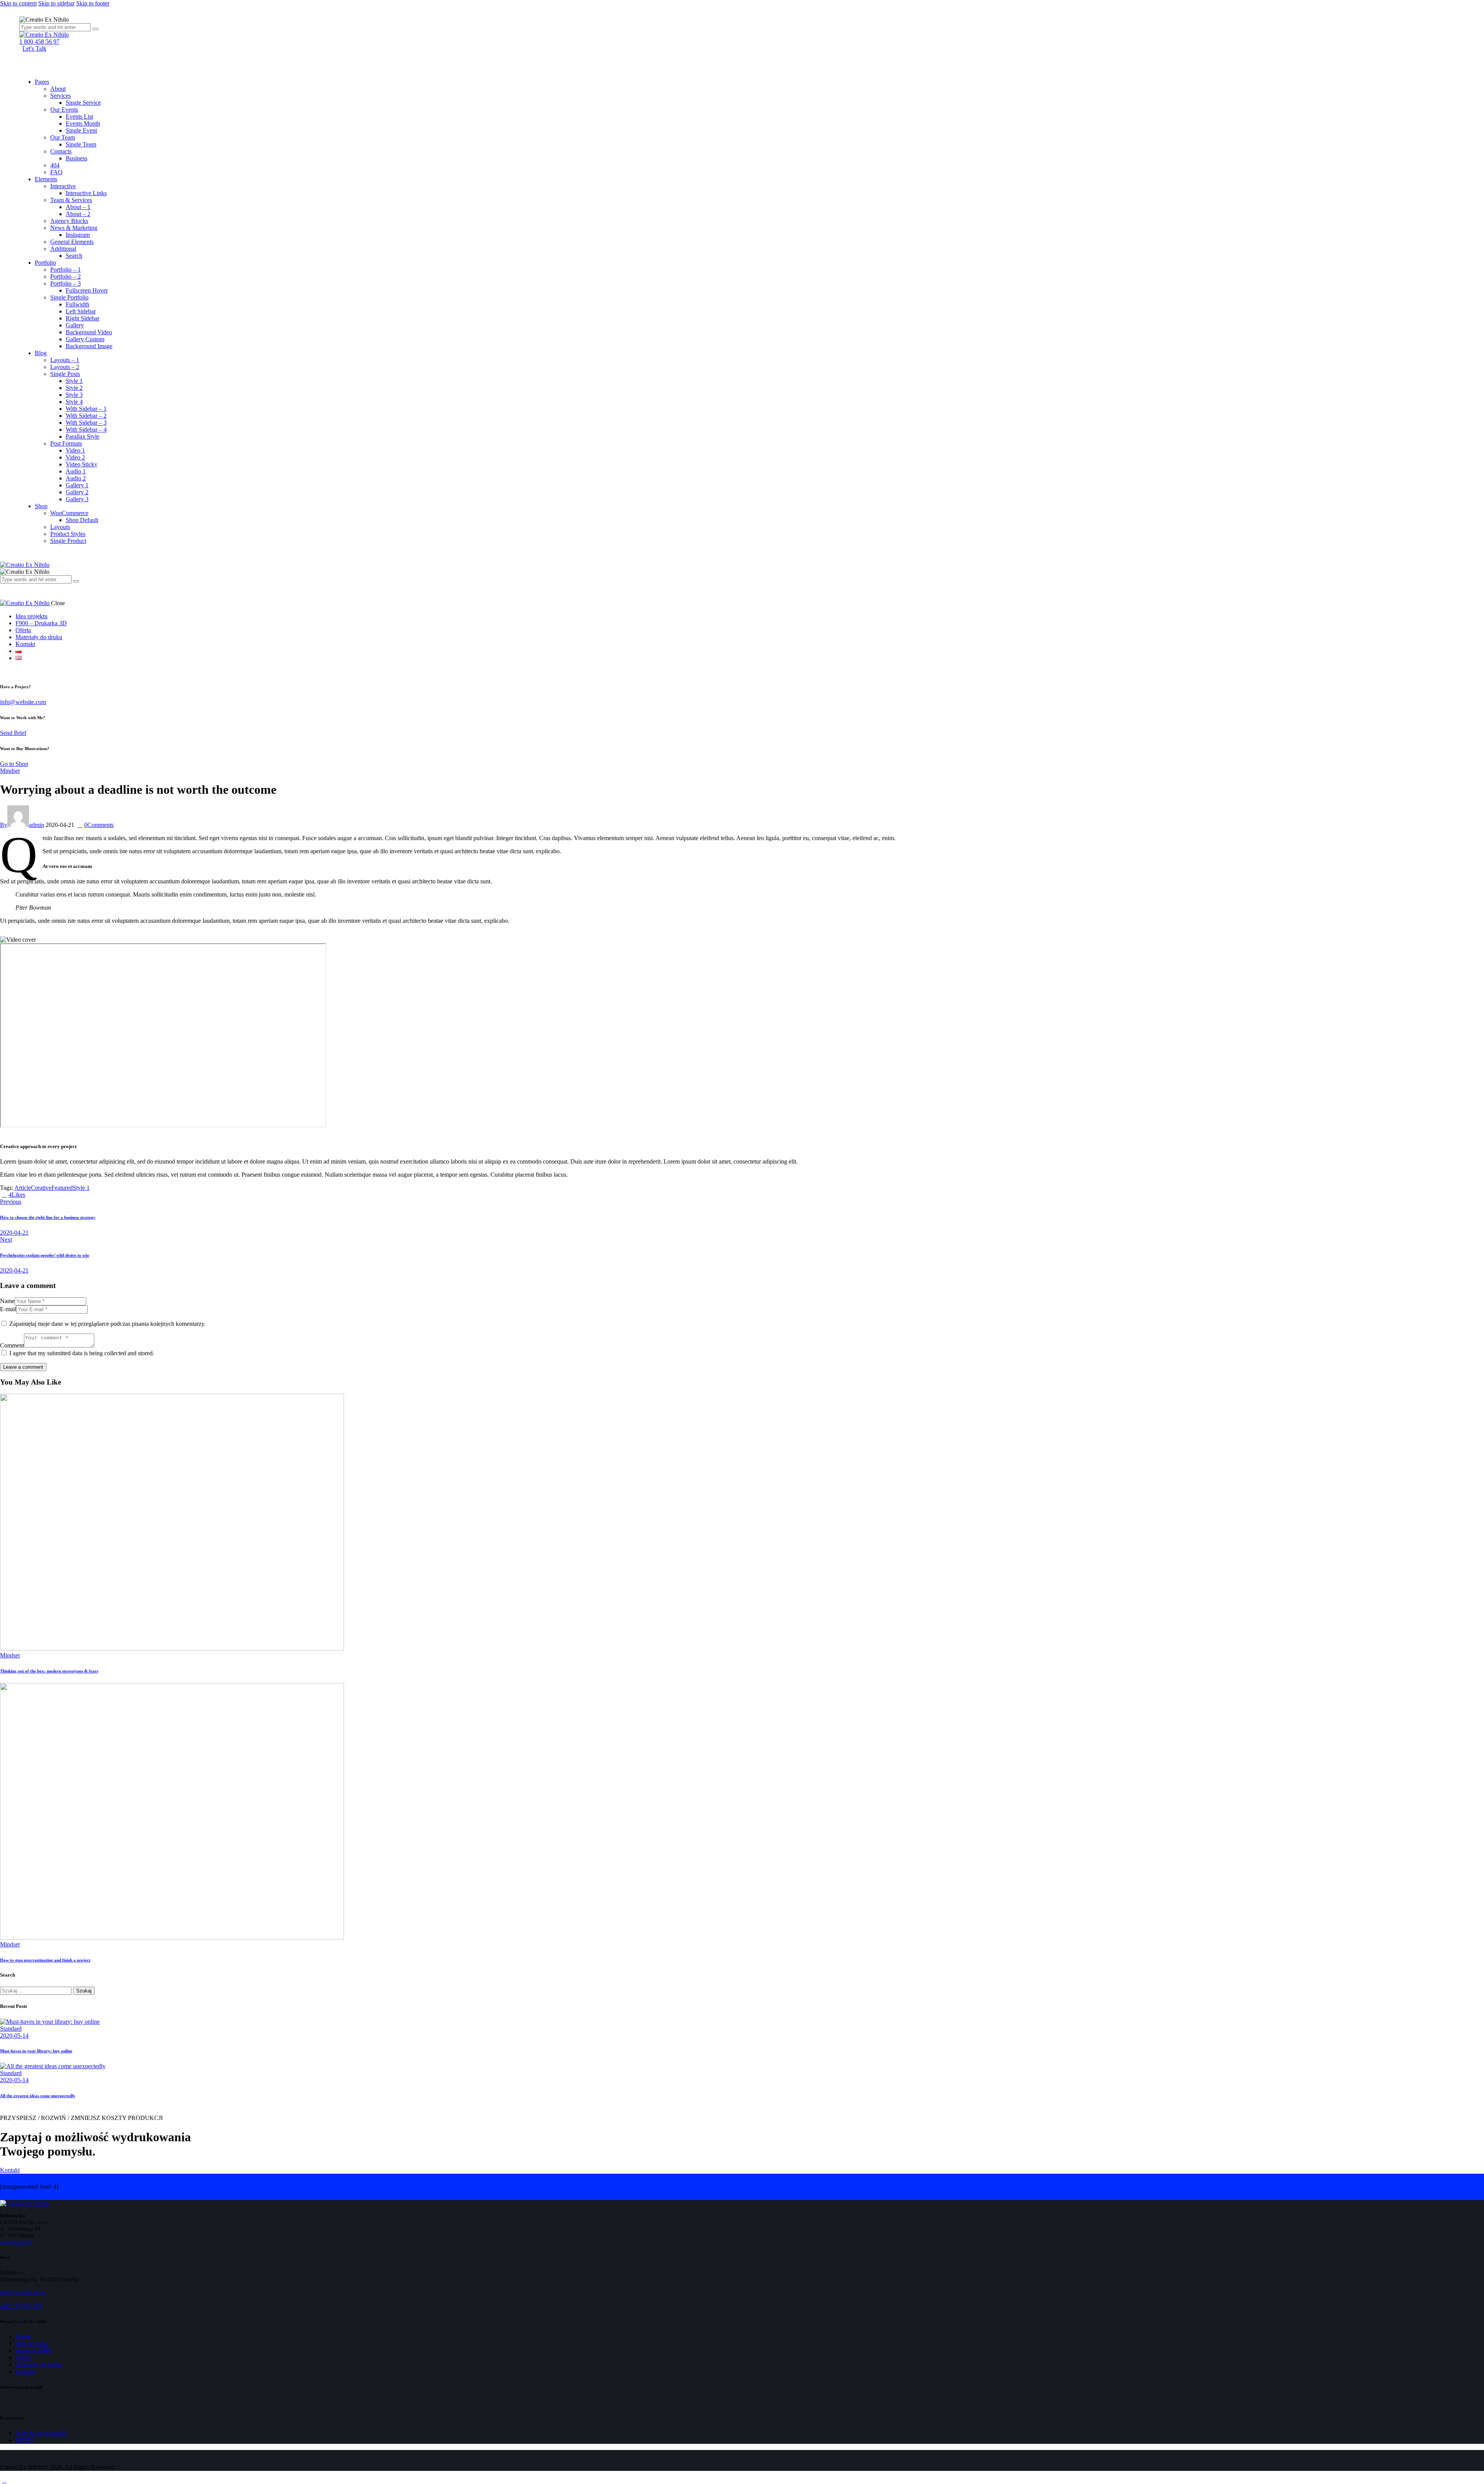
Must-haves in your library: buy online (36, 2051)
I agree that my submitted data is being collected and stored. (82, 1353)
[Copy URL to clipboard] (56, 1195)
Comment (12, 1345)
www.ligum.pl (16, 2242)
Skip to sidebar (56, 3)
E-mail (8, 1309)
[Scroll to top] (4, 2480)
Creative (41, 1188)
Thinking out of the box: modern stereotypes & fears (49, 1671)
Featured (62, 1188)
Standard (11, 2029)
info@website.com (23, 702)
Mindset (10, 771)
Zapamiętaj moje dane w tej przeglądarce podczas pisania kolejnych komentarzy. (107, 1324)
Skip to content (18, 3)
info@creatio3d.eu (23, 2293)
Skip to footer (93, 3)
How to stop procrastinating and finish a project (45, 1960)
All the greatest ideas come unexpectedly (38, 2096)
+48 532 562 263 (21, 2306)
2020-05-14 (14, 2036)
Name (7, 1301)
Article (23, 1188)
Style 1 (81, 1188)
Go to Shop (14, 764)
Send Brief (13, 733)
